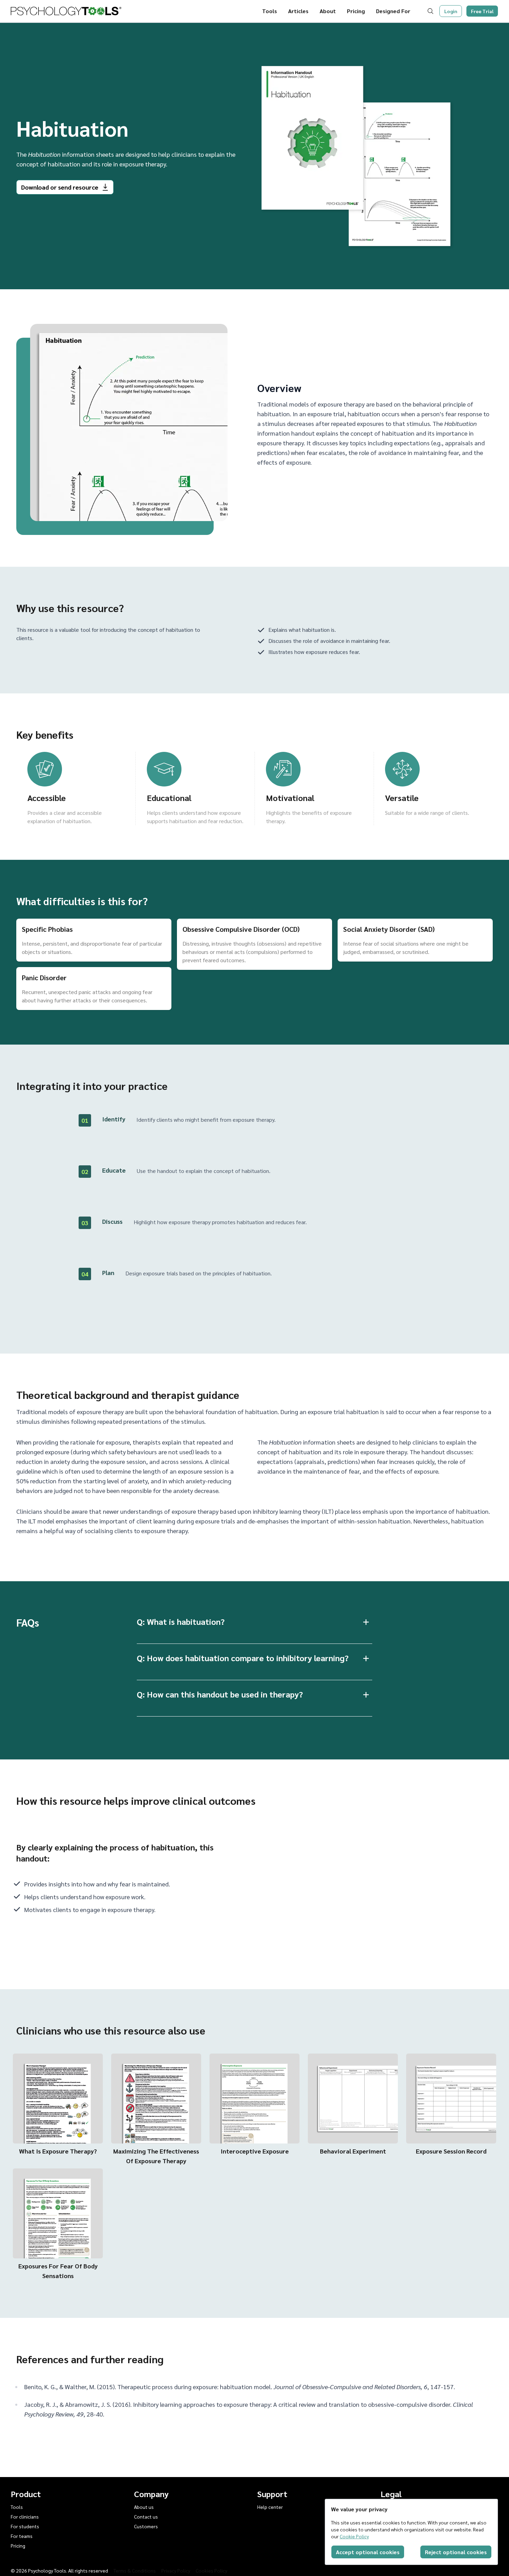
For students (25, 2526)
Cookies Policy (211, 2570)
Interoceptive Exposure (255, 2151)
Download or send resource (60, 187)
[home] (66, 11)
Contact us (146, 2516)
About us (144, 2507)
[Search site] (432, 11)
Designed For (393, 11)
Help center (270, 2507)
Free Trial (482, 11)
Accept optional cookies (368, 2552)
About (328, 11)
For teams (22, 2536)
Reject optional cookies (456, 2552)
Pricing (356, 11)
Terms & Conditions (135, 2570)
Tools (270, 11)
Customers (146, 2526)
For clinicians (25, 2516)
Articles (298, 11)
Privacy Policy (176, 2570)
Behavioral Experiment (353, 2151)
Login (451, 11)
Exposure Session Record (451, 2151)
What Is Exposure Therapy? (58, 2151)
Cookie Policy (354, 2536)
